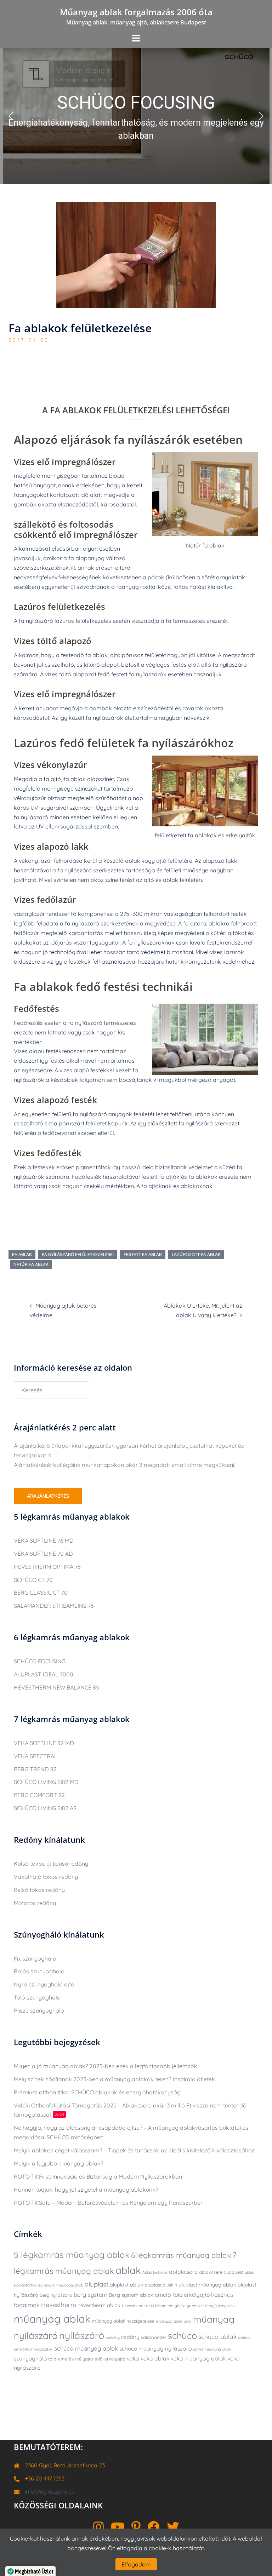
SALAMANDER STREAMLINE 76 (54, 1606)
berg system (90, 2294)
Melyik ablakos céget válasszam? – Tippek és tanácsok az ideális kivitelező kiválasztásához (134, 2150)
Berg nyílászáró (56, 2295)
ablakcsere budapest (221, 2272)
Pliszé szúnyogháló (39, 2010)
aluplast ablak (127, 2285)
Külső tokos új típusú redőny (51, 1864)
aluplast (97, 2284)
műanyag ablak (52, 2319)
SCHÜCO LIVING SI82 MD (46, 1782)
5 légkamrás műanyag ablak (72, 2255)
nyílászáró (82, 2335)
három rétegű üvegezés (176, 2306)
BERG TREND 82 (35, 1769)
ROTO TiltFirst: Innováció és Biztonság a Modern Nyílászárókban (98, 2176)
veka (133, 2358)
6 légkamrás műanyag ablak (181, 2255)
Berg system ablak (131, 2295)
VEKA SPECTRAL (36, 1756)
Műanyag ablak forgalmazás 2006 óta (136, 12)
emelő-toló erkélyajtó (182, 2295)
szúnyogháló (30, 2358)
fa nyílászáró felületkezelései (78, 1254)
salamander (154, 2337)
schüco (182, 2335)
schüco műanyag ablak (86, 2348)
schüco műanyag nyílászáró (155, 2348)
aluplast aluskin (161, 2285)
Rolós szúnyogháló (39, 1971)
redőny (130, 2337)
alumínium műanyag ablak (60, 2285)
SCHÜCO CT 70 (33, 1580)
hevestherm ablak (99, 2305)
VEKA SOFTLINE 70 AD (43, 1554)
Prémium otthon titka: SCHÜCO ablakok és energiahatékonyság (97, 2092)
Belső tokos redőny (39, 1890)
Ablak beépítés (155, 2272)
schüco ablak (217, 2336)
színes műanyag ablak (212, 2349)
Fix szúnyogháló (35, 1958)
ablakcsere (183, 2272)
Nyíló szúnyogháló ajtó (44, 1984)
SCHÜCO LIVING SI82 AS (45, 1808)
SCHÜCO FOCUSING (40, 1661)
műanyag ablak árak (174, 2321)
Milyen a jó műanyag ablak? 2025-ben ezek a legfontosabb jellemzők (106, 2066)
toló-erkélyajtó (110, 2359)
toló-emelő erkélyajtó (71, 2359)
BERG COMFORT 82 (39, 1795)
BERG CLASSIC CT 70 (41, 1593)
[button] (136, 116)
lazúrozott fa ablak (196, 1254)
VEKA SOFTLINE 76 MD (44, 1541)
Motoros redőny (35, 1903)
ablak (128, 2270)
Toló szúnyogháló (37, 1997)
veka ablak (155, 2358)
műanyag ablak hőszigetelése (123, 2321)
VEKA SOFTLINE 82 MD (44, 1743)
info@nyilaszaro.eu (50, 2491)
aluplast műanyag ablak (207, 2285)
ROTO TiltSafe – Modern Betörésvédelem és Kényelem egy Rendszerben (109, 2203)
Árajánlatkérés (48, 1496)
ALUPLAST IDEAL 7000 (44, 1674)
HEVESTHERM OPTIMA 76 (47, 1567)
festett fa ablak (143, 1254)
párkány (113, 2337)
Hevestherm (59, 2305)
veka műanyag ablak (198, 2358)
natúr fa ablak (31, 1264)
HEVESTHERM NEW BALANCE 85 (56, 1687)
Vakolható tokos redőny (46, 1877)
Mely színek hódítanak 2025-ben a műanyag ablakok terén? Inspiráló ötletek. (115, 2079)
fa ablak (22, 1254)
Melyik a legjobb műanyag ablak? (59, 2163)
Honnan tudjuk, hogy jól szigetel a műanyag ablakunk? (86, 2190)
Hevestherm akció (138, 2306)
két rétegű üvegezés (216, 2306)
